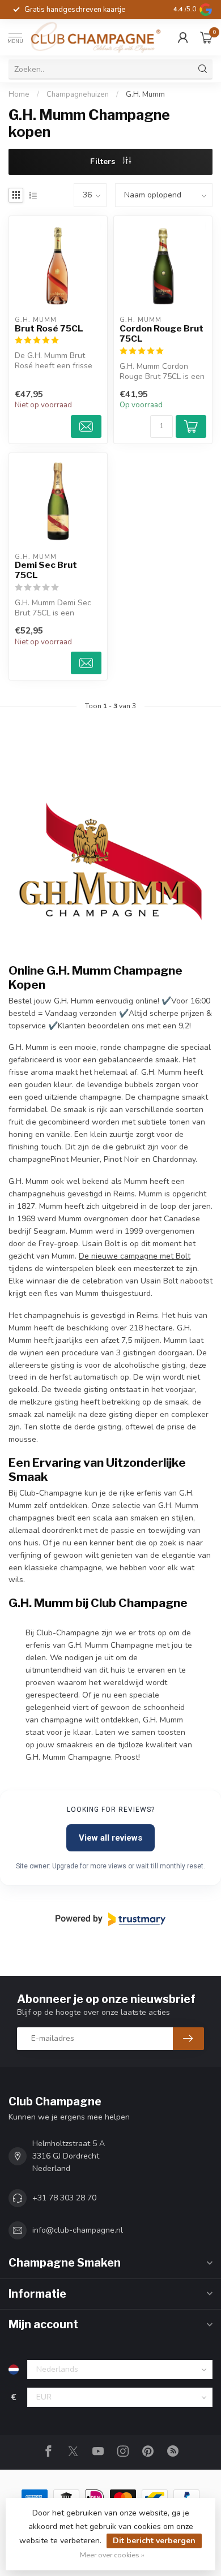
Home (19, 94)
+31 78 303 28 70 (64, 2198)
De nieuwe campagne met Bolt (135, 1256)
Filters (104, 161)
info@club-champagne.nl (78, 2230)
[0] (206, 37)
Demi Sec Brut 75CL (46, 570)
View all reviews (110, 1838)
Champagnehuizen (78, 94)
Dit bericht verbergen (154, 2541)
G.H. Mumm (145, 94)
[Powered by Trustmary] (110, 1919)
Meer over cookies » (112, 2555)
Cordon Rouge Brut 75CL (161, 334)
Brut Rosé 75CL (49, 329)
